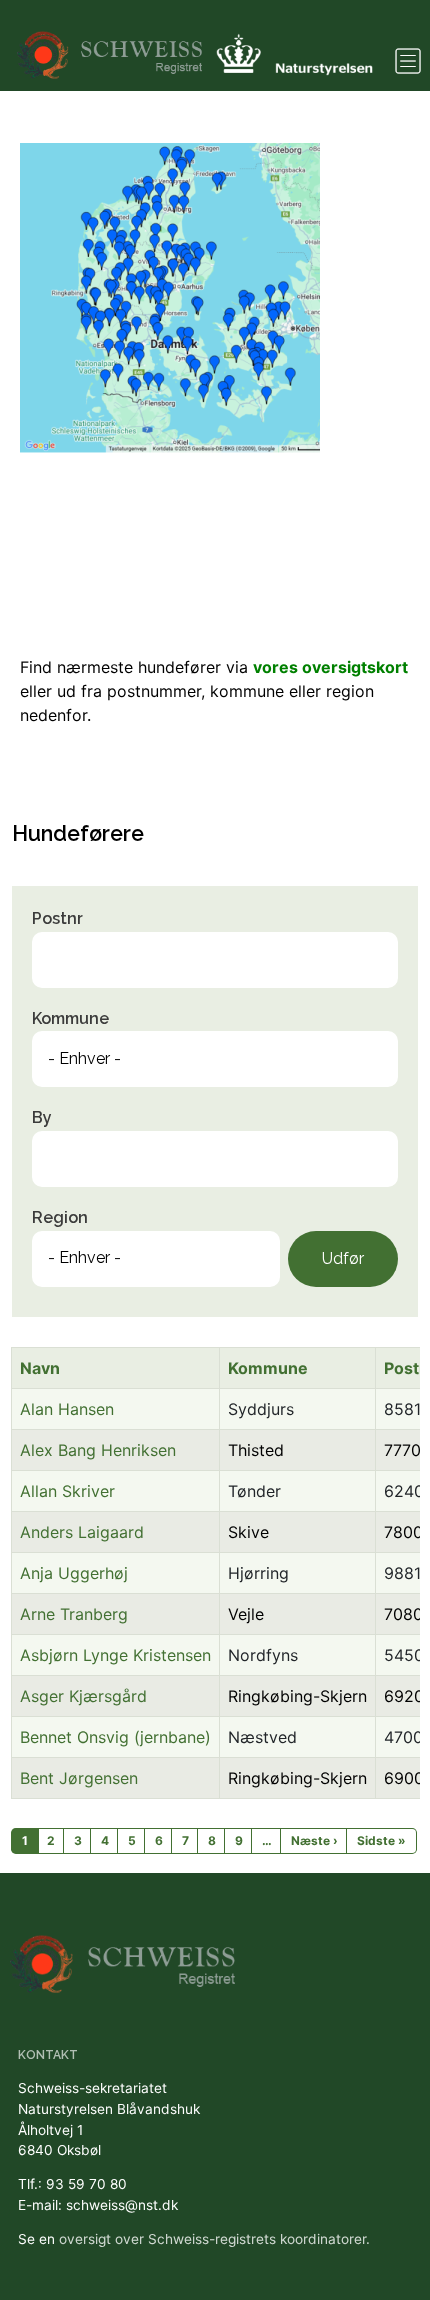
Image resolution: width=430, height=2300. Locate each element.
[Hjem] (111, 45)
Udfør (343, 1258)
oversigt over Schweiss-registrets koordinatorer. (214, 2239)
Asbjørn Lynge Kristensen (115, 1655)
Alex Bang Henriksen (98, 1450)
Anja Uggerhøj (74, 1573)
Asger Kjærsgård (83, 1696)
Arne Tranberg (74, 1614)
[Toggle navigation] (408, 61)
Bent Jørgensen (79, 1778)
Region (60, 1217)
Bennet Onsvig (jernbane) (115, 1737)
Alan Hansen (67, 1409)
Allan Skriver (67, 1491)
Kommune (70, 1018)
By (42, 1117)
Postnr (57, 918)
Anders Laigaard (82, 1532)
